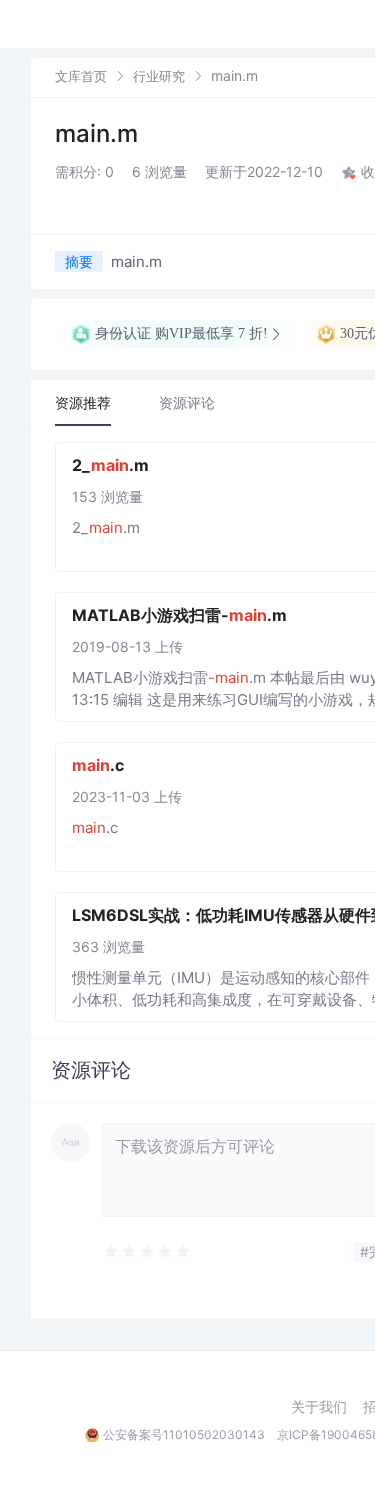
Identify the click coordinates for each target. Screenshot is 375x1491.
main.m (96, 133)
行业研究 (159, 76)
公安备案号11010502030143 (184, 1434)
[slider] (198, 1252)
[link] (81, 75)
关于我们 (319, 1407)
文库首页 (81, 76)
